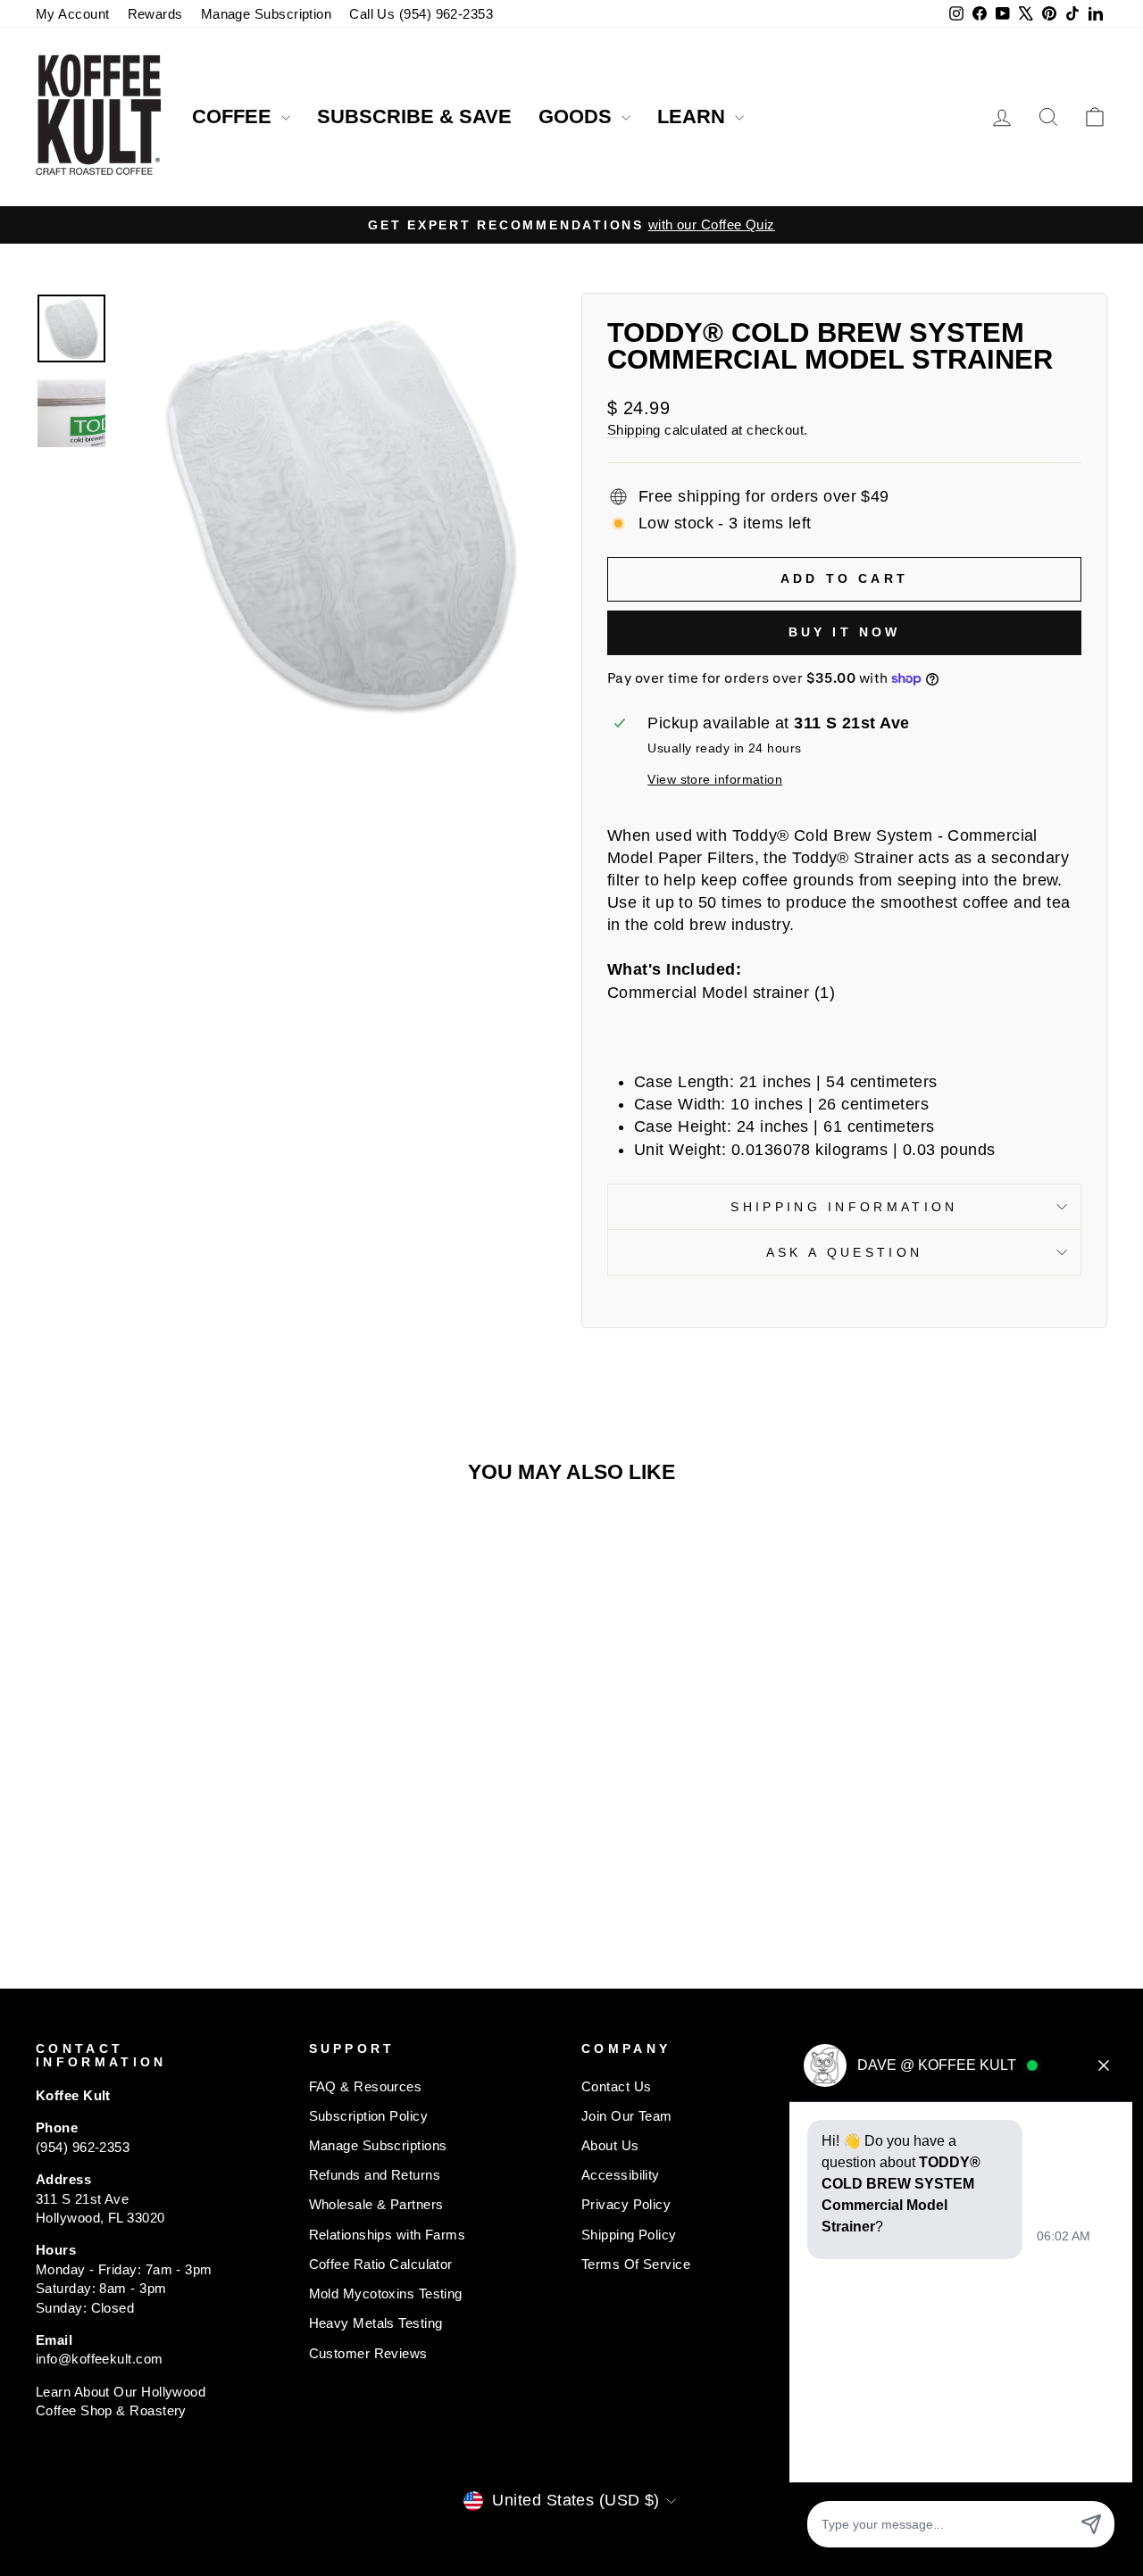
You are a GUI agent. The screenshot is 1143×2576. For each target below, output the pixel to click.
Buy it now (845, 632)
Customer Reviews (368, 2353)
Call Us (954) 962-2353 (421, 14)
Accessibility (621, 2175)
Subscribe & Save (414, 116)
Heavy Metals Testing (376, 2323)
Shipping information (844, 1207)
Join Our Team (627, 2116)
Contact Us (617, 2086)
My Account (73, 14)
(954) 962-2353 (83, 2147)
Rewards (155, 14)
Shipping (634, 430)
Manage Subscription (267, 14)
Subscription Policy (369, 2116)
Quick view (162, 1760)
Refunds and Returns (375, 2175)
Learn (694, 116)
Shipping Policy (629, 2235)
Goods (578, 116)
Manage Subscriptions (378, 2145)
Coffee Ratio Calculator (381, 2264)
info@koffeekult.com (100, 2359)
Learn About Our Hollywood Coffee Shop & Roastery (121, 2401)
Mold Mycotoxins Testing (386, 2293)
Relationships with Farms (388, 2235)
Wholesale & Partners (376, 2204)
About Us (610, 2145)
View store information (715, 779)
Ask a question (844, 1252)
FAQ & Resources (366, 2086)
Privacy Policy (626, 2204)
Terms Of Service (636, 2264)
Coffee (234, 116)
